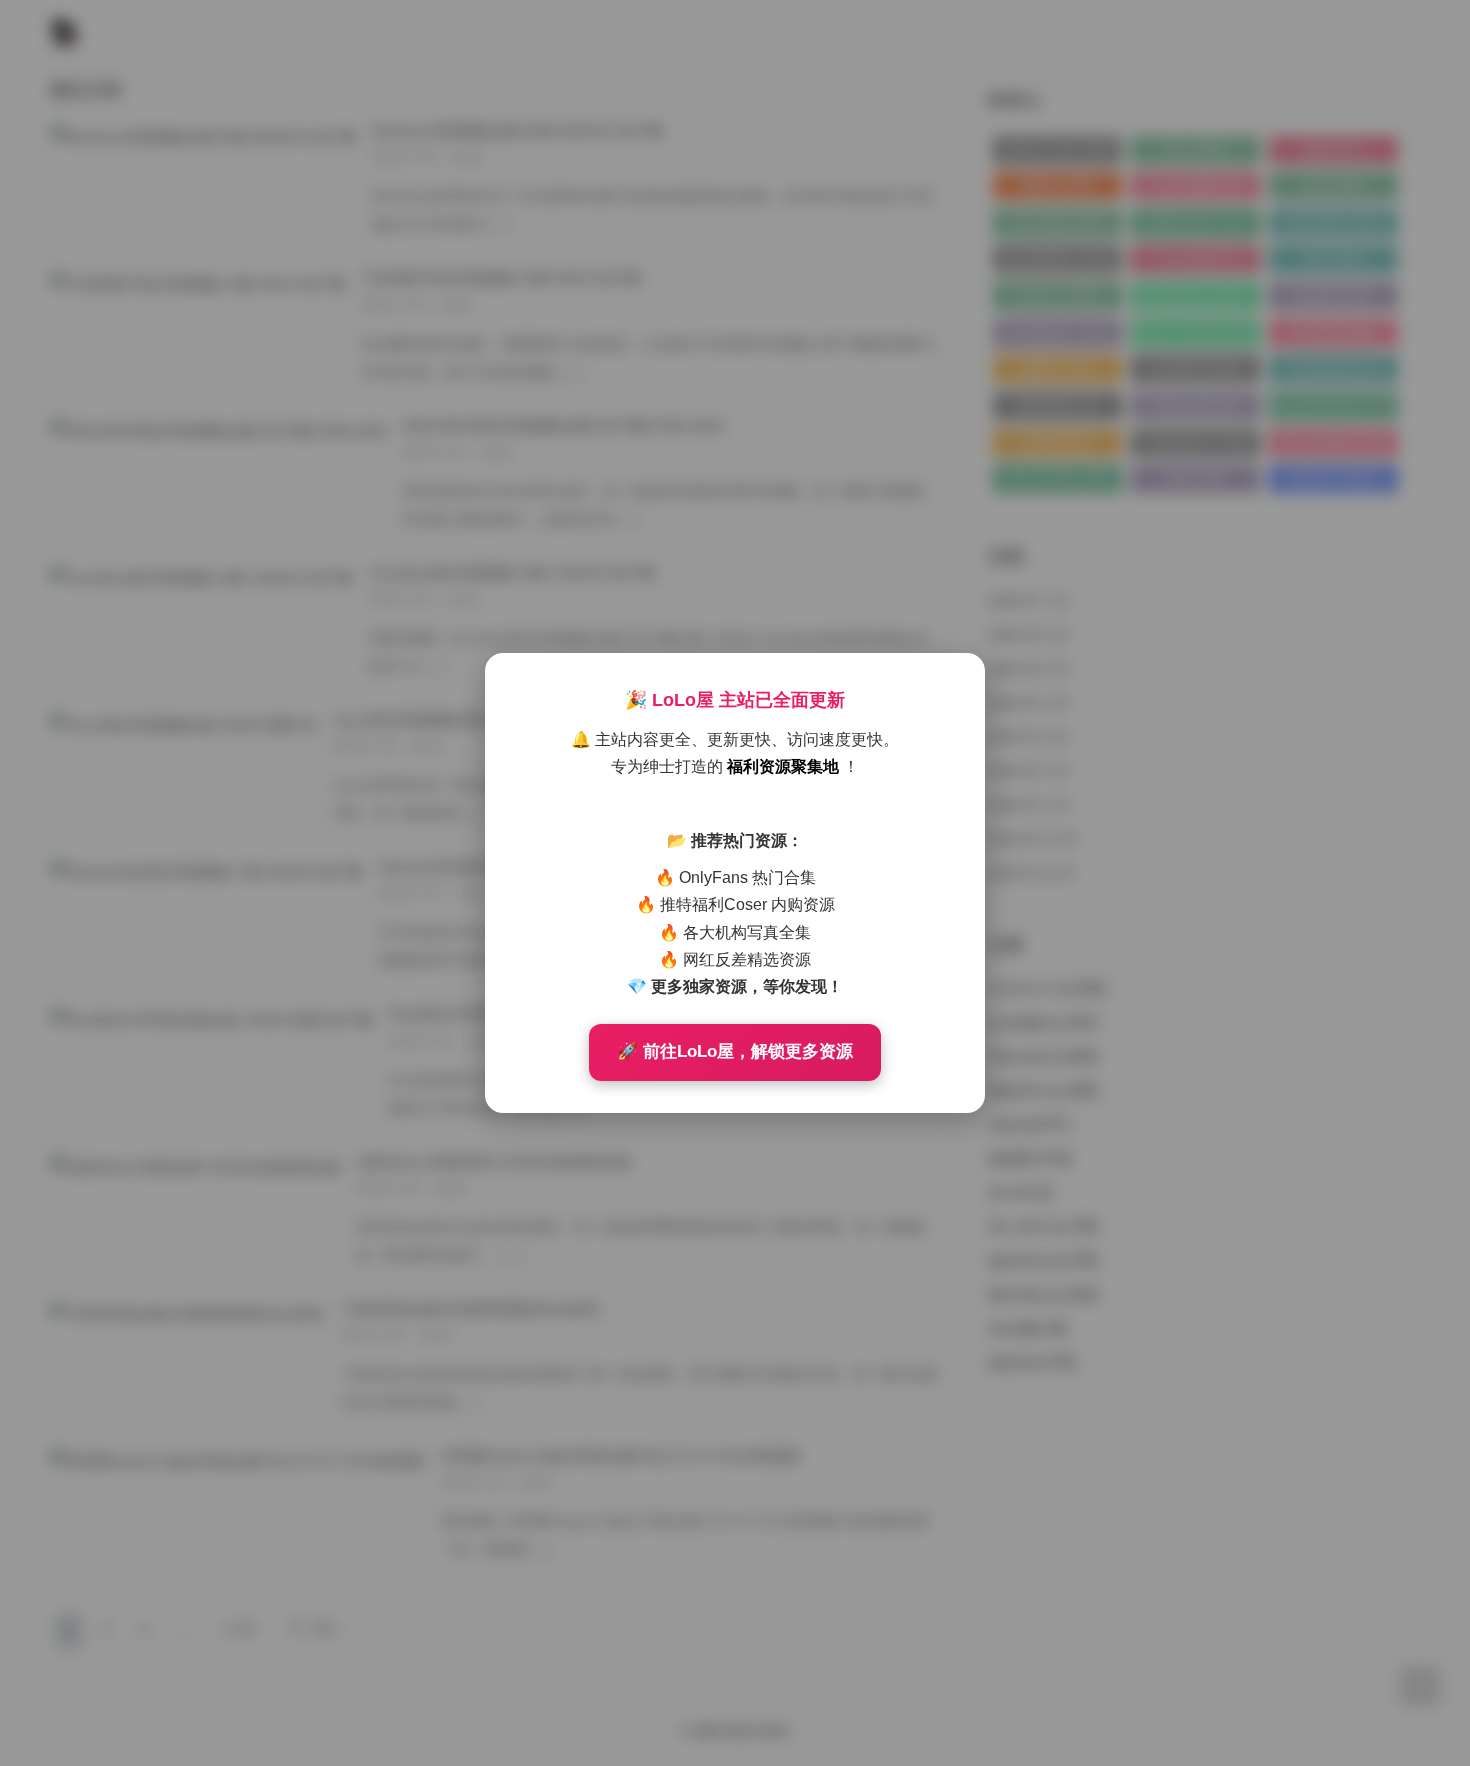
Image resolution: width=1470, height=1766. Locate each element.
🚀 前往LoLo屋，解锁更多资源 (735, 1051)
